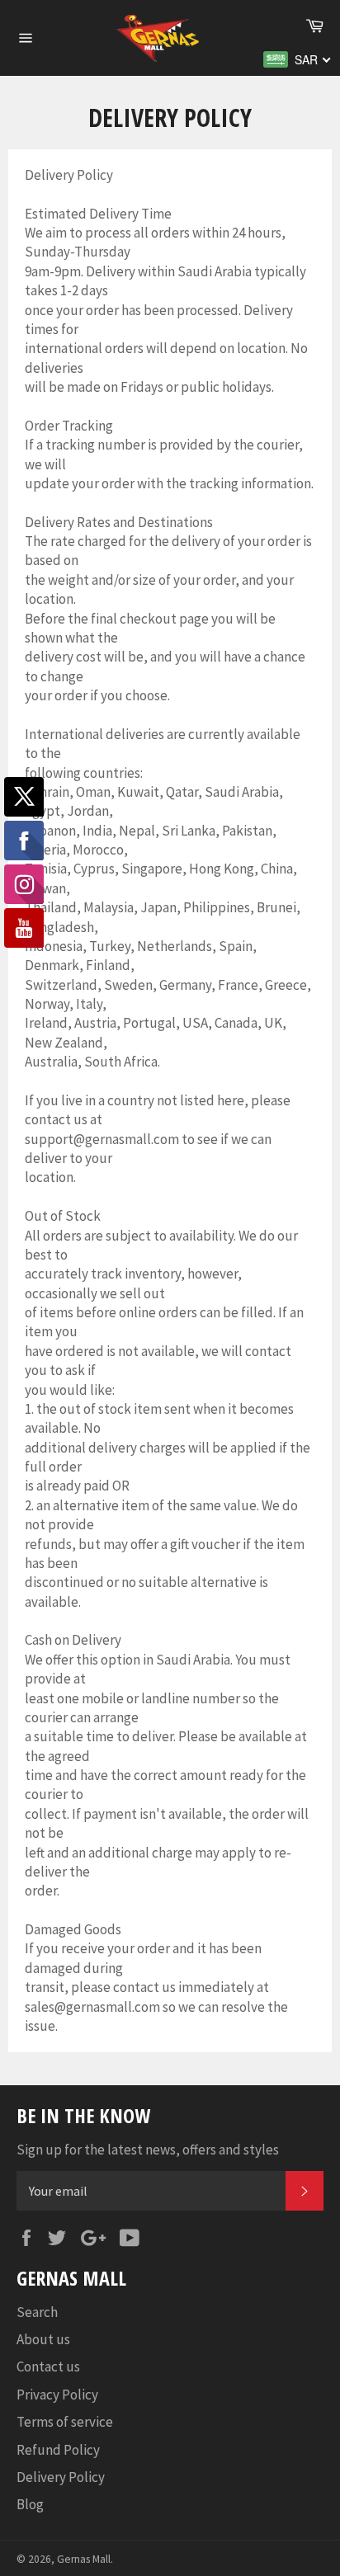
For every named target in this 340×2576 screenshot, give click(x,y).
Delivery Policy (61, 2477)
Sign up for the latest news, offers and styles (148, 2150)
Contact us (48, 2366)
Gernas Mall (84, 2559)
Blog (30, 2504)
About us (43, 2339)
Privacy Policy (57, 2395)
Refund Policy (58, 2450)
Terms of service (65, 2422)
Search (37, 2312)
